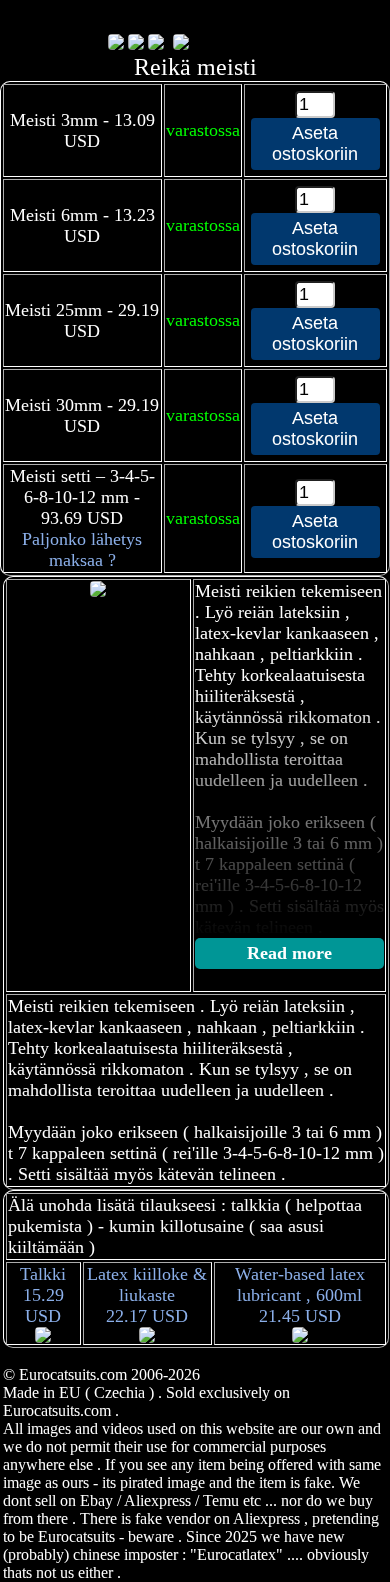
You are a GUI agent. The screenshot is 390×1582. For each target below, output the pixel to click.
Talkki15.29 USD (43, 1295)
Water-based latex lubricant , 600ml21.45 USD (300, 1295)
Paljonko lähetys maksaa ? (82, 549)
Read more (289, 953)
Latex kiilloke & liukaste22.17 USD (147, 1295)
